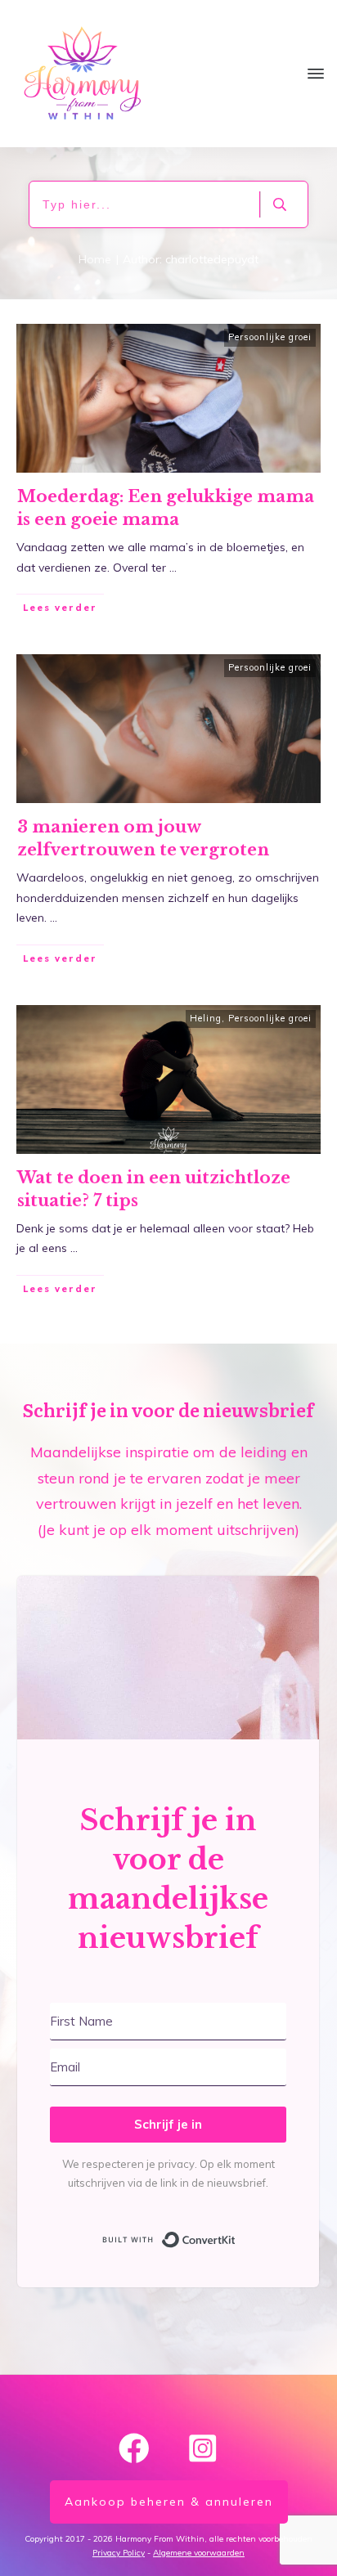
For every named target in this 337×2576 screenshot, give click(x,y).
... (173, 568)
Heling (206, 1018)
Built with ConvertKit (236, 2237)
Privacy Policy (119, 2553)
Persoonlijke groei (270, 337)
